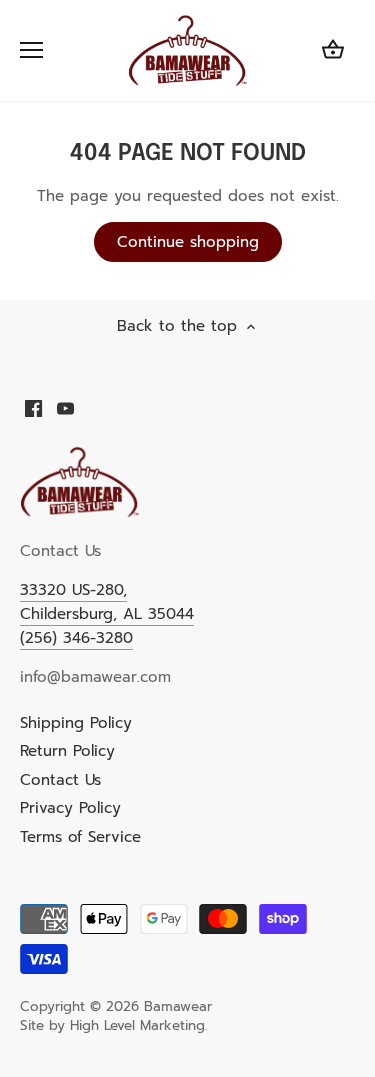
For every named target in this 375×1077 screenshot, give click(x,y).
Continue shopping (188, 242)
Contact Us (60, 780)
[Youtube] (65, 407)
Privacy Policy (70, 808)
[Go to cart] (333, 50)
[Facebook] (33, 407)
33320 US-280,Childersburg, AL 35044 (107, 602)
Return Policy (67, 751)
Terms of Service (80, 837)
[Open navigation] (31, 50)
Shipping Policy (76, 723)
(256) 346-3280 (76, 638)
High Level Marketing (137, 1025)
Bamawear (178, 1006)
